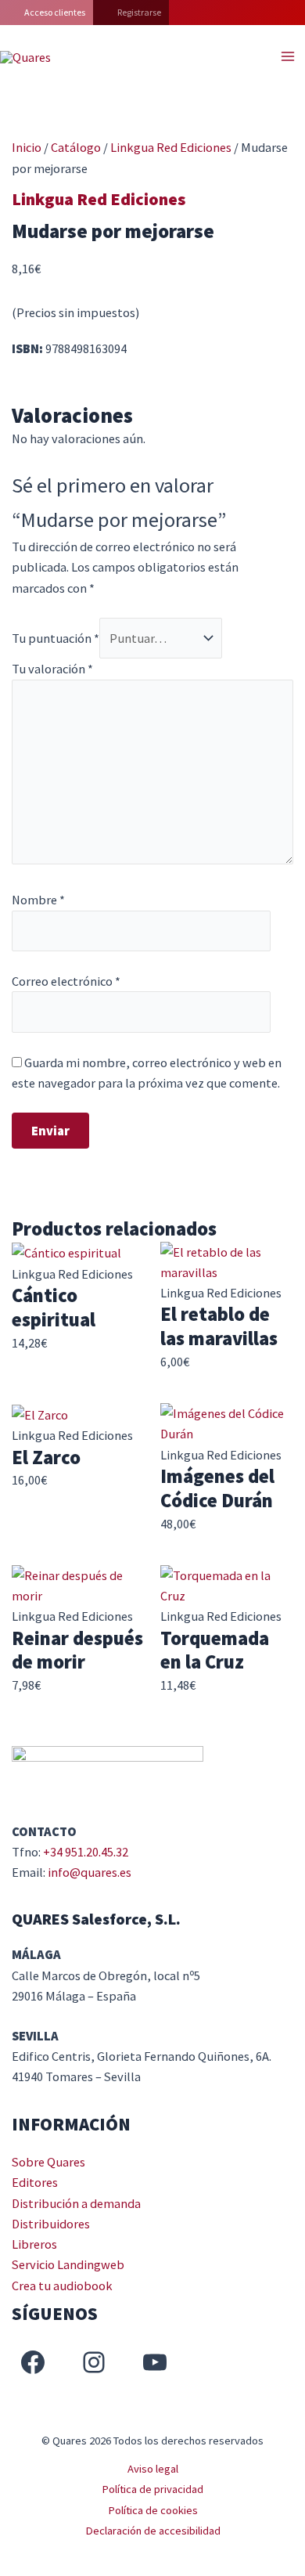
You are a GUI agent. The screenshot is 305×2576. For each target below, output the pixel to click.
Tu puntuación (56, 638)
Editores (35, 2182)
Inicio (27, 147)
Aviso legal (153, 2469)
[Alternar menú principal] (287, 57)
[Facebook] (33, 2362)
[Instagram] (94, 2362)
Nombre (38, 900)
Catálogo (76, 147)
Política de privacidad (152, 2489)
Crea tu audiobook (62, 2286)
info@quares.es (90, 1872)
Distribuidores (51, 2224)
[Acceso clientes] (47, 13)
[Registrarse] (131, 13)
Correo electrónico (66, 981)
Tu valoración (52, 669)
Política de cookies (153, 2510)
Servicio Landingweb (68, 2264)
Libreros (34, 2244)
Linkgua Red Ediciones (171, 147)
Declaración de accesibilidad (153, 2531)
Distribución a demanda (76, 2203)
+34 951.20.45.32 (86, 1852)
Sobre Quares (48, 2162)
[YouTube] (155, 2362)
